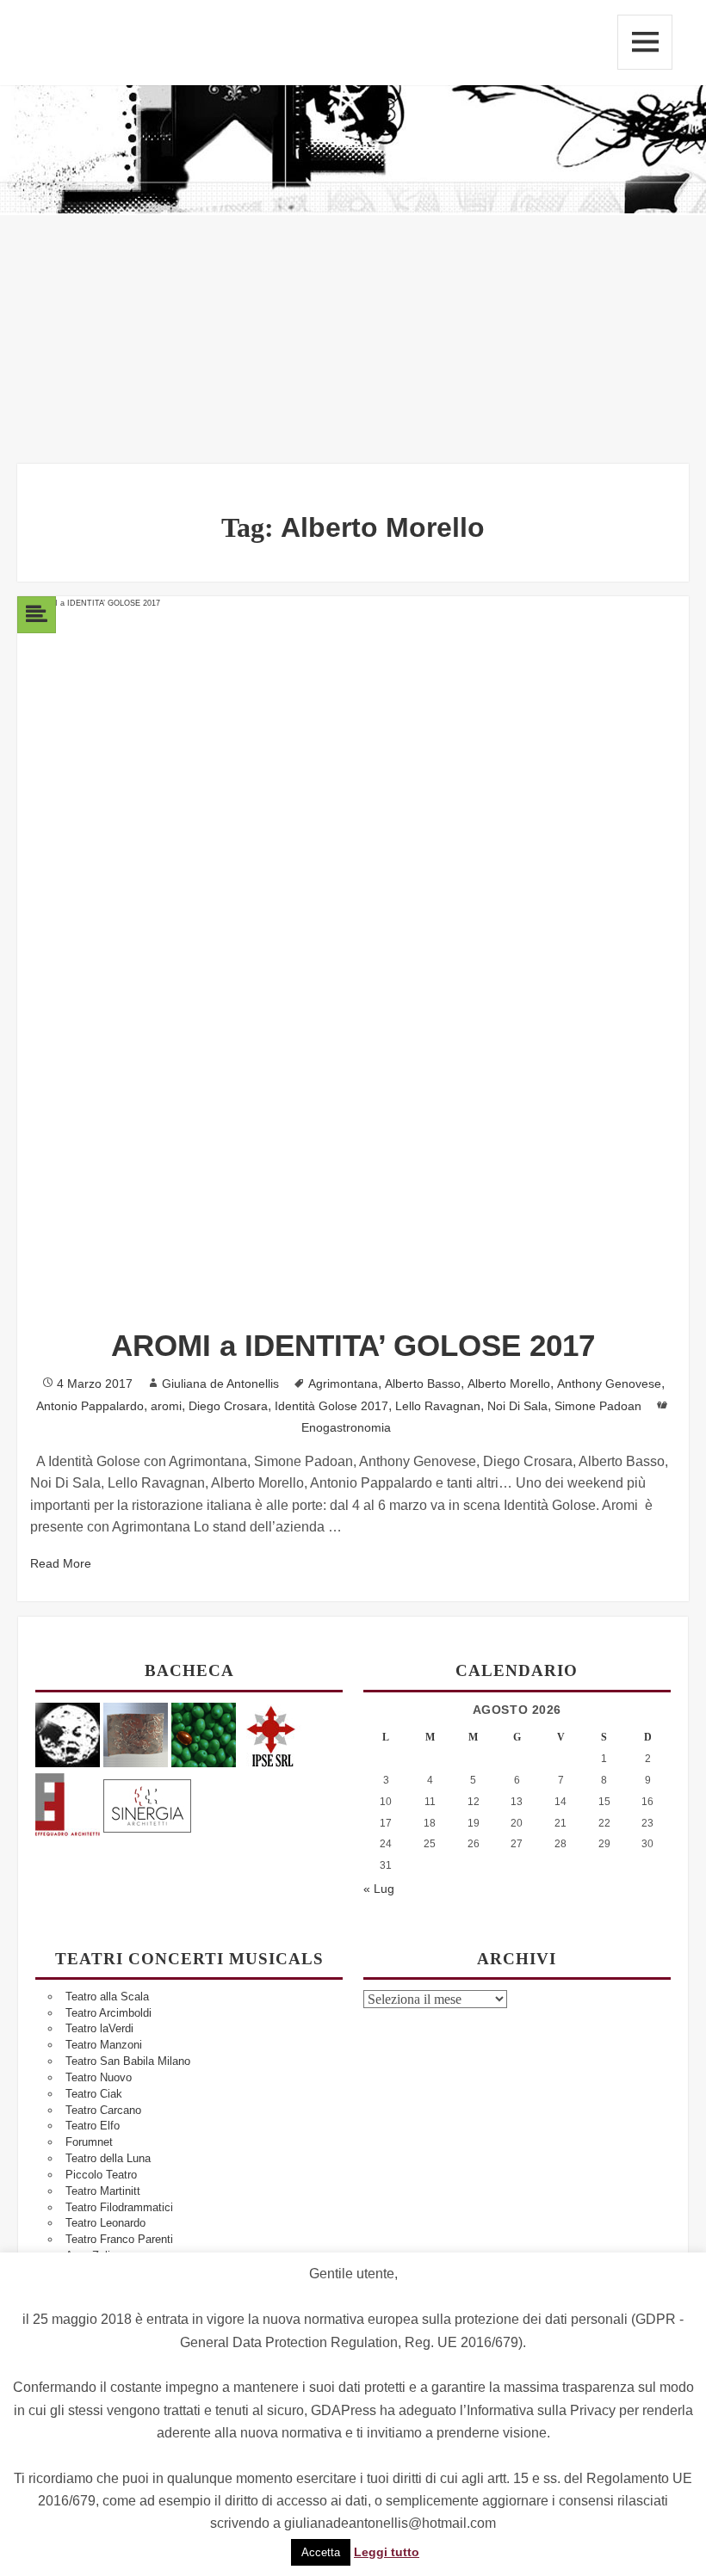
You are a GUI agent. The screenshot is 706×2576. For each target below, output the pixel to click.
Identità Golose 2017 (331, 1406)
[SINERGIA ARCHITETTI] (147, 1803)
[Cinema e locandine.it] (68, 1734)
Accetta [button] (321, 2552)
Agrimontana (343, 1384)
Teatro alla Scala (107, 1997)
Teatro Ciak (94, 2094)
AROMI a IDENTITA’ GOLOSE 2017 (353, 1345)
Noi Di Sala (517, 1406)
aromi (166, 1406)
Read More (61, 1563)
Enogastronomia (346, 1427)
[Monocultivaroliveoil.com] (204, 1734)
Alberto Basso (423, 1384)
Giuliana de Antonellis (220, 1384)
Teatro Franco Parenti (119, 2239)
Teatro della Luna (108, 2158)
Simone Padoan (598, 1406)
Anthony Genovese (609, 1384)
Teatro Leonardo (105, 2223)
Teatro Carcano (103, 2110)
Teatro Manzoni (104, 2045)
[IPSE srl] (272, 1734)
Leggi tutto (387, 2552)
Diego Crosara (228, 1406)
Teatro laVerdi (99, 2028)
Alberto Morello (509, 1384)
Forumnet (89, 2142)
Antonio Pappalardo (90, 1406)
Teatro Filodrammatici (119, 2207)
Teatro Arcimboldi (108, 2013)
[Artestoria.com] (136, 1734)
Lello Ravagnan (438, 1406)
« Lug (379, 1889)
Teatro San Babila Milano (128, 2061)
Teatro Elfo (93, 2126)
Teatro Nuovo (99, 2077)
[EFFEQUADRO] (68, 1803)
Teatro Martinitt (103, 2191)
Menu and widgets (645, 42)
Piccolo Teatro (101, 2175)
